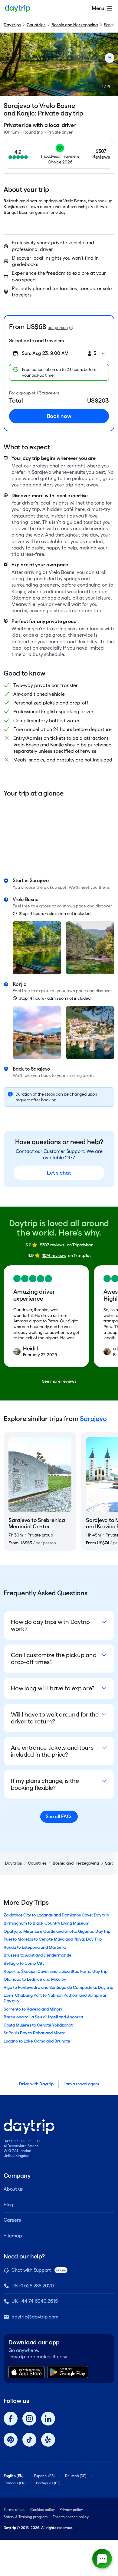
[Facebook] (11, 2419)
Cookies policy (43, 2510)
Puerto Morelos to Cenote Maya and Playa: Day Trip (53, 1939)
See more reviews (59, 1381)
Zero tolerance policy (71, 2517)
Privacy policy (71, 2510)
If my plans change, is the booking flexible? (45, 1784)
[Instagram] (29, 2419)
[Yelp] (48, 2440)
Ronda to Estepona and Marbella (35, 1947)
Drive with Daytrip (36, 2084)
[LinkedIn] (48, 2419)
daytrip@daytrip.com (35, 2317)
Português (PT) (48, 2483)
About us (13, 2189)
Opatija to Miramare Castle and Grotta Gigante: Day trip (57, 1931)
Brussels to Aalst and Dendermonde (38, 1955)
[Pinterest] (11, 2440)
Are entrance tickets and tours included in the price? (52, 1751)
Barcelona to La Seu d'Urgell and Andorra (43, 2017)
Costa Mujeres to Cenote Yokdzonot (38, 2025)
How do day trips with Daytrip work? (50, 1625)
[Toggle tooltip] (71, 328)
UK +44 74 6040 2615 (34, 2301)
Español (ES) (44, 2476)
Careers (12, 2220)
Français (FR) (15, 2483)
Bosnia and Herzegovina (75, 25)
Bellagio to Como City (24, 1963)
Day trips (12, 25)
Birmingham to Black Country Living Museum (46, 1923)
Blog (8, 2205)
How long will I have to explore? (53, 1688)
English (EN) (14, 2476)
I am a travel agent (81, 2084)
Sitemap (13, 2236)
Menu (98, 8)
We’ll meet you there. (90, 887)
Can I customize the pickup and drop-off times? (54, 1658)
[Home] (18, 8)
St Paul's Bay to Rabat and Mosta (34, 2033)
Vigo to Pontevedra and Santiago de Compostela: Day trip (58, 1987)
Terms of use (15, 2510)
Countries (36, 25)
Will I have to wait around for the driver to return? (55, 1718)
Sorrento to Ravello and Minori (33, 2009)
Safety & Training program (26, 2517)
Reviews (101, 157)
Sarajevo (93, 1419)
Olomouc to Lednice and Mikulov (35, 1979)
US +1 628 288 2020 (33, 2286)
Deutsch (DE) (76, 2476)
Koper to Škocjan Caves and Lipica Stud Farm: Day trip (56, 1971)
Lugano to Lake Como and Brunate (37, 2041)
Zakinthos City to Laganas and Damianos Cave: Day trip (56, 1915)
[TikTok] (29, 2440)
